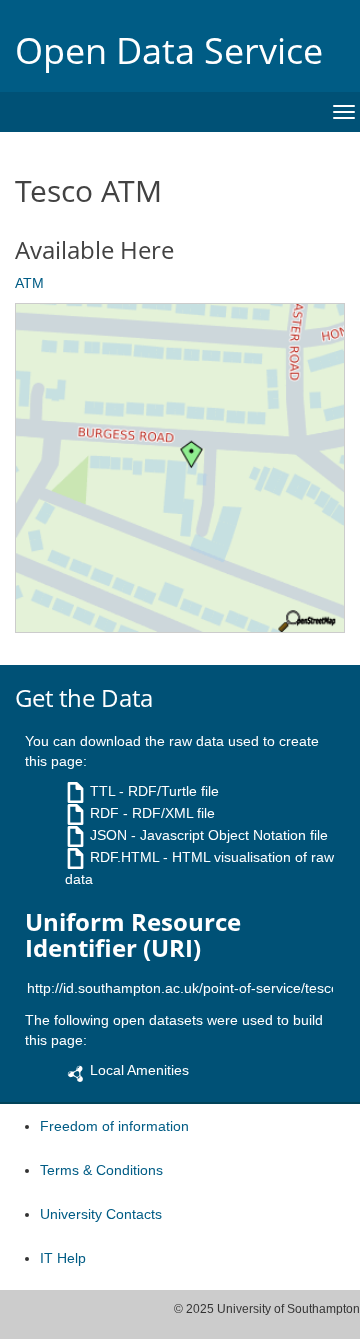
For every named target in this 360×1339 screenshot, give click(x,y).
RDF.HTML (124, 857)
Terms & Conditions (101, 1170)
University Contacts (101, 1214)
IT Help (63, 1258)
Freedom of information (114, 1126)
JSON (108, 835)
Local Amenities (139, 1070)
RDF (104, 813)
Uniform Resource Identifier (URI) (133, 935)
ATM (29, 283)
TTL (102, 791)
